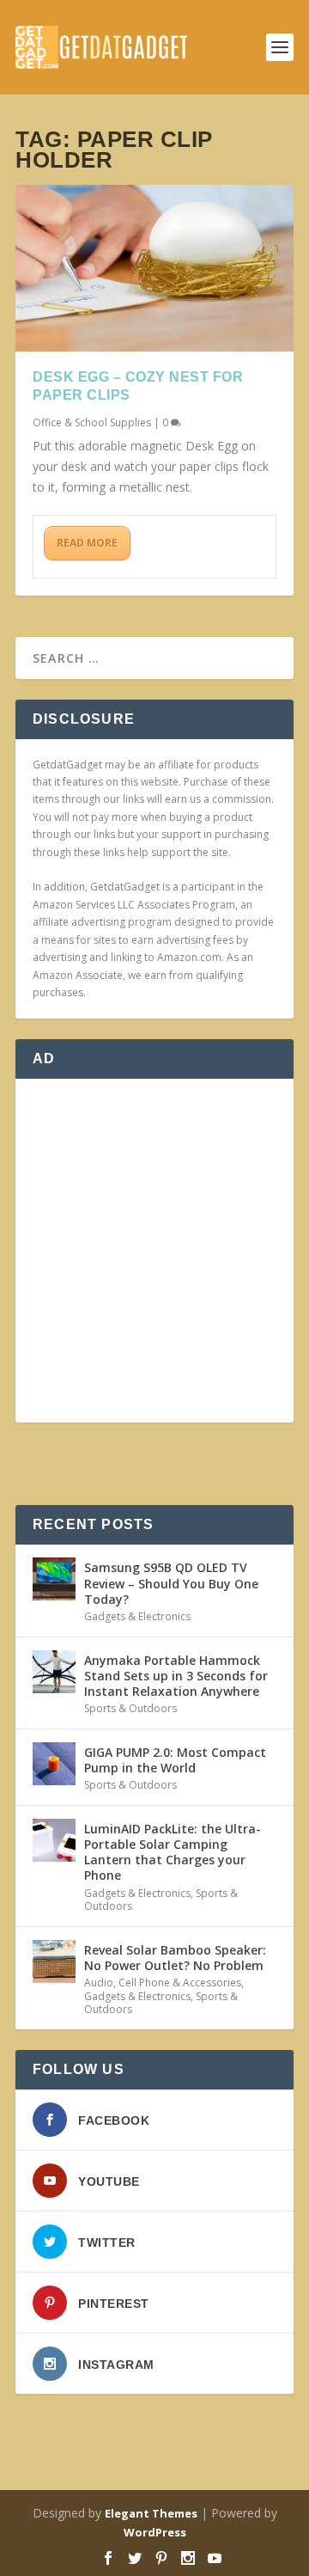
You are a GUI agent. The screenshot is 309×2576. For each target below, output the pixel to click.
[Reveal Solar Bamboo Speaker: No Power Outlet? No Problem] (54, 1961)
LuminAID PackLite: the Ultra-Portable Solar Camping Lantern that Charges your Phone (173, 1852)
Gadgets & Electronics (137, 1616)
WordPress (155, 2532)
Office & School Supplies (92, 422)
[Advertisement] (154, 1251)
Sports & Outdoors (130, 1708)
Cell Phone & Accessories (180, 1982)
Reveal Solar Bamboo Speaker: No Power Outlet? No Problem (175, 1958)
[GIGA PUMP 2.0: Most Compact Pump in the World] (54, 1764)
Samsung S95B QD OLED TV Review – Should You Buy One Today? (171, 1583)
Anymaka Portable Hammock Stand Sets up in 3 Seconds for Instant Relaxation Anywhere (176, 1676)
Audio (99, 1982)
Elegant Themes (151, 2513)
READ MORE (87, 543)
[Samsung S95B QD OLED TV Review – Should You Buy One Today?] (54, 1579)
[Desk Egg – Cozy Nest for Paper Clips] (154, 268)
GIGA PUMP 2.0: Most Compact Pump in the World (175, 1760)
